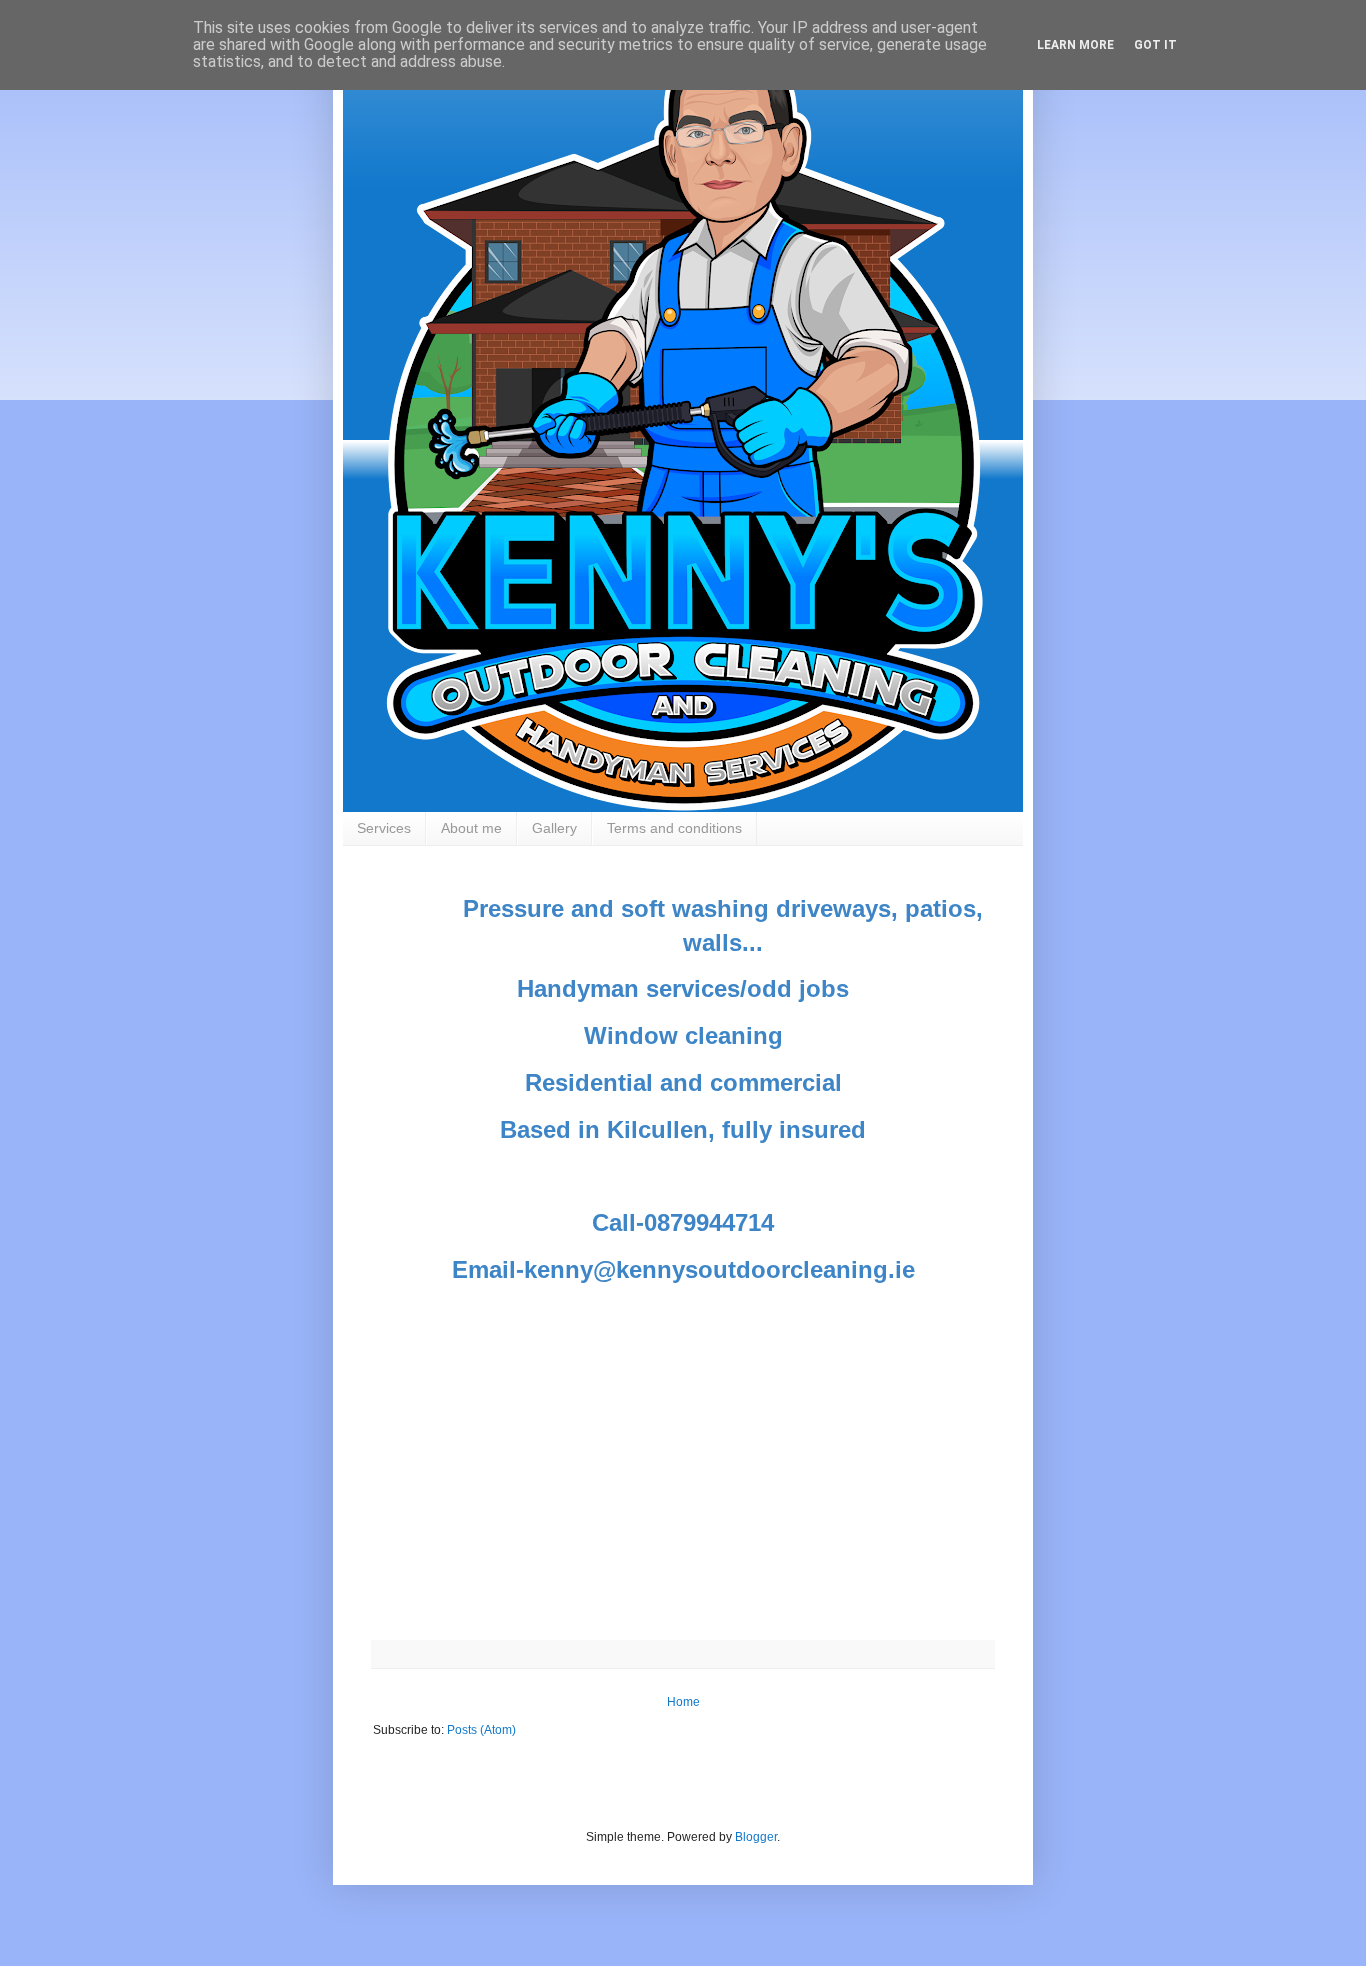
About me (471, 828)
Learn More (1075, 45)
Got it (1155, 45)
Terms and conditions (674, 828)
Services (384, 828)
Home (683, 1702)
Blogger (756, 1837)
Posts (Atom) (481, 1730)
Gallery (554, 828)
